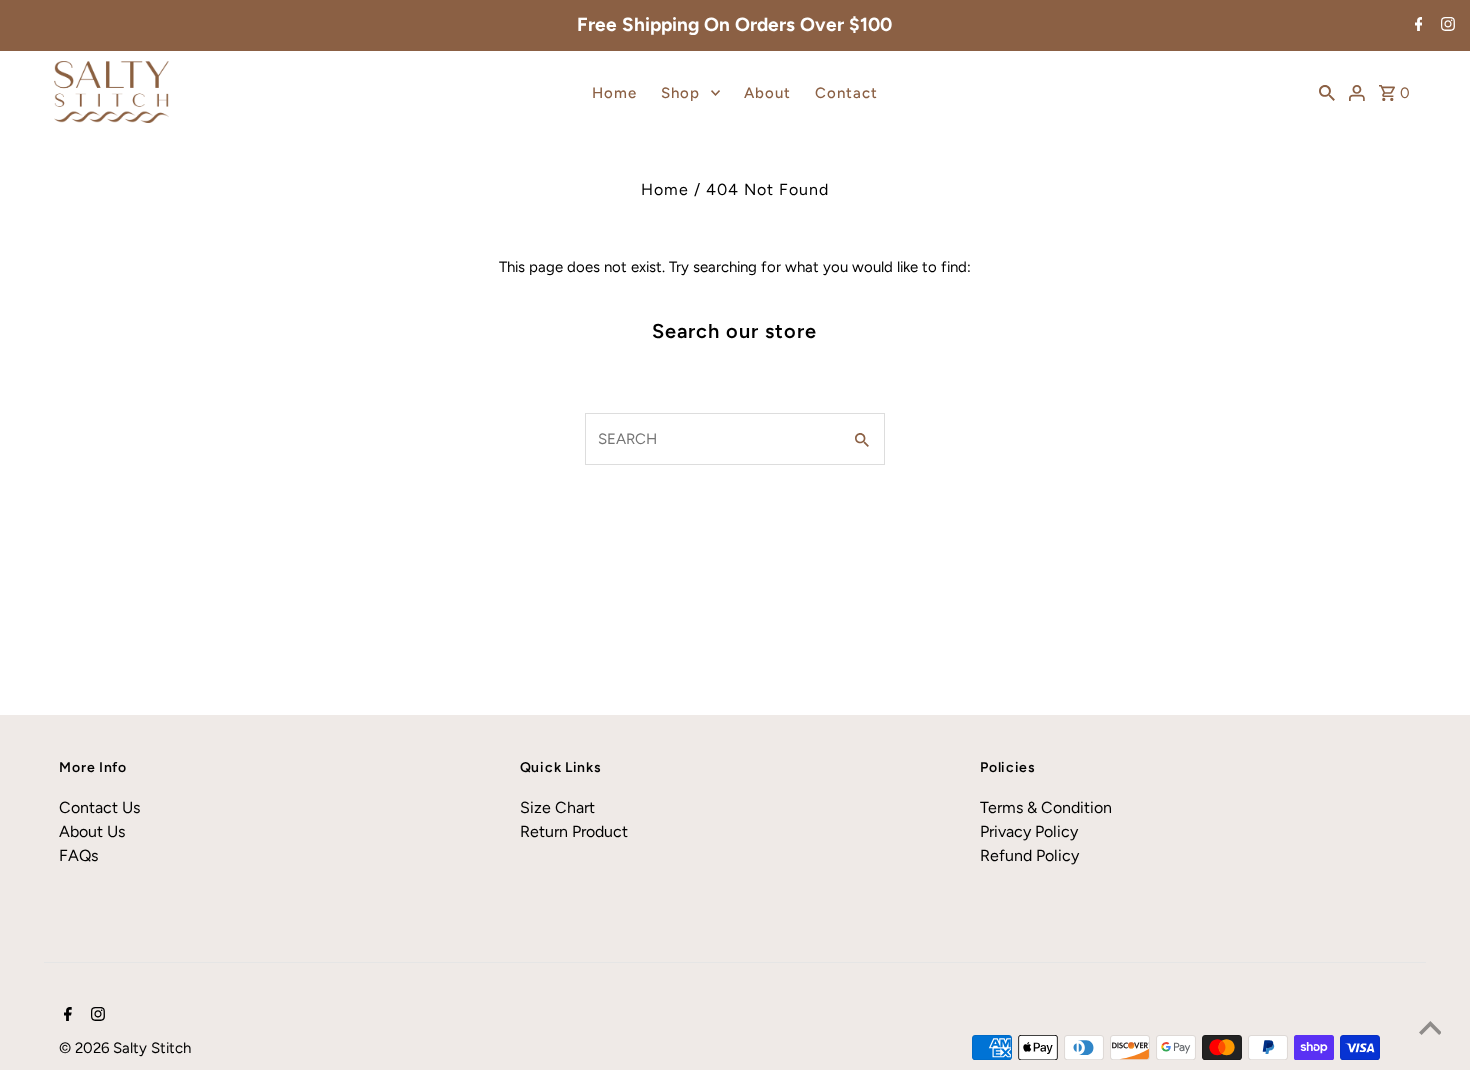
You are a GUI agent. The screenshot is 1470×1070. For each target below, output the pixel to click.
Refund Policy (1029, 855)
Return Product (574, 831)
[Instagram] (1445, 26)
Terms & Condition (1046, 807)
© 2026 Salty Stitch (125, 1048)
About (767, 93)
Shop (680, 93)
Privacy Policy (1029, 831)
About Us (92, 831)
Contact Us (99, 807)
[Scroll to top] (1430, 1030)
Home (614, 93)
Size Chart (557, 807)
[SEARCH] (1327, 92)
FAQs (78, 855)
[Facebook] (1416, 26)
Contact (846, 93)
